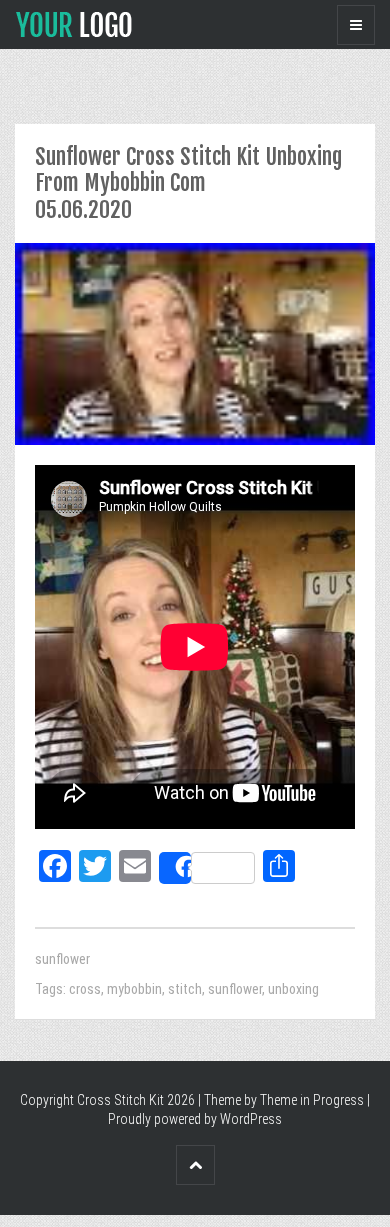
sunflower (62, 959)
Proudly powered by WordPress (195, 1119)
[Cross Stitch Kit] (74, 23)
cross (85, 989)
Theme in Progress (312, 1100)
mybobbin (134, 989)
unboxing (293, 989)
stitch (185, 989)
